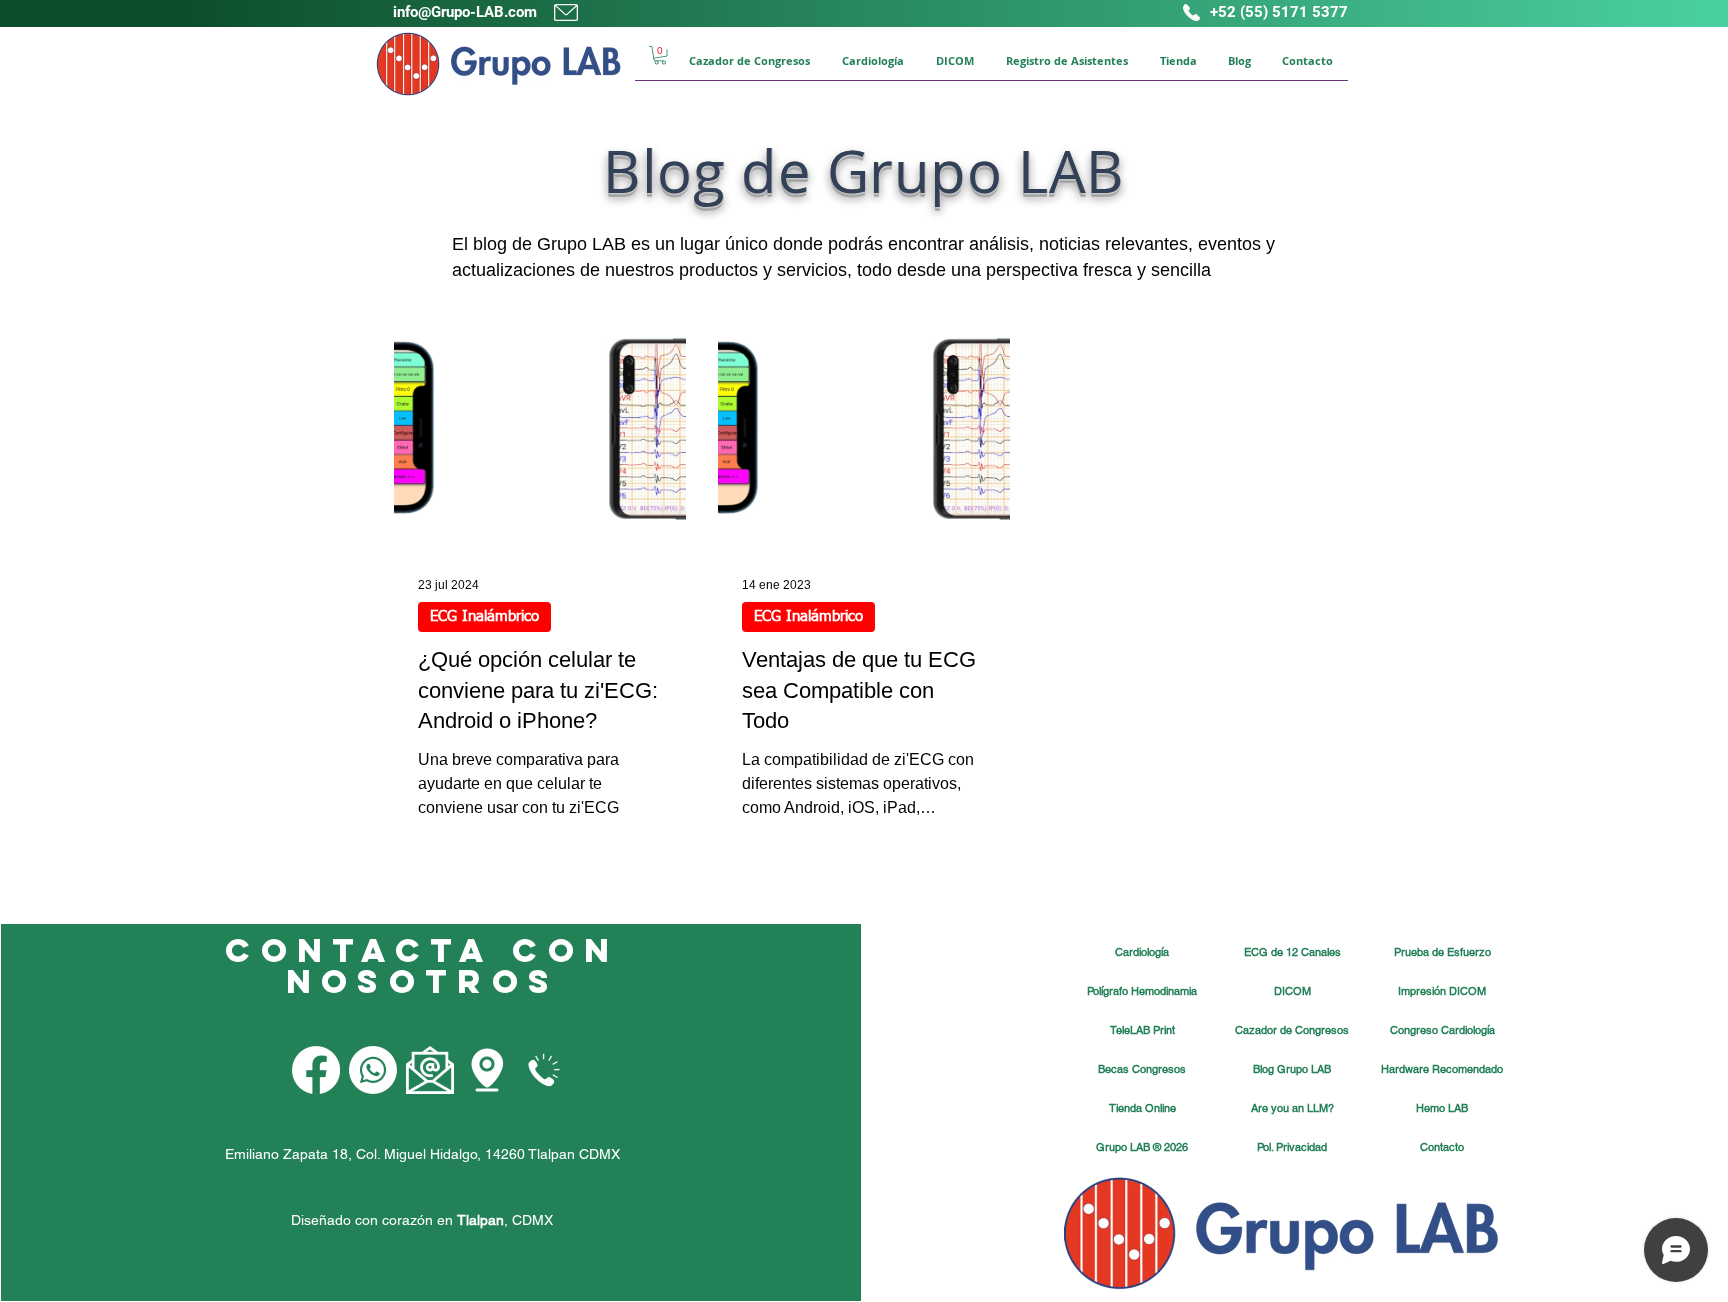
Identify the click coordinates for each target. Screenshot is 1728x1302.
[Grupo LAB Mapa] (487, 1070)
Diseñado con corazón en (397, 1220)
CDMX (532, 1220)
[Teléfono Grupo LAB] (544, 1070)
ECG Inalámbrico (484, 616)
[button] (660, 55)
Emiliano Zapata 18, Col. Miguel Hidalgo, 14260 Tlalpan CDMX (422, 1154)
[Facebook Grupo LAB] (316, 1070)
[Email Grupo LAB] (430, 1070)
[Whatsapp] (373, 1070)
